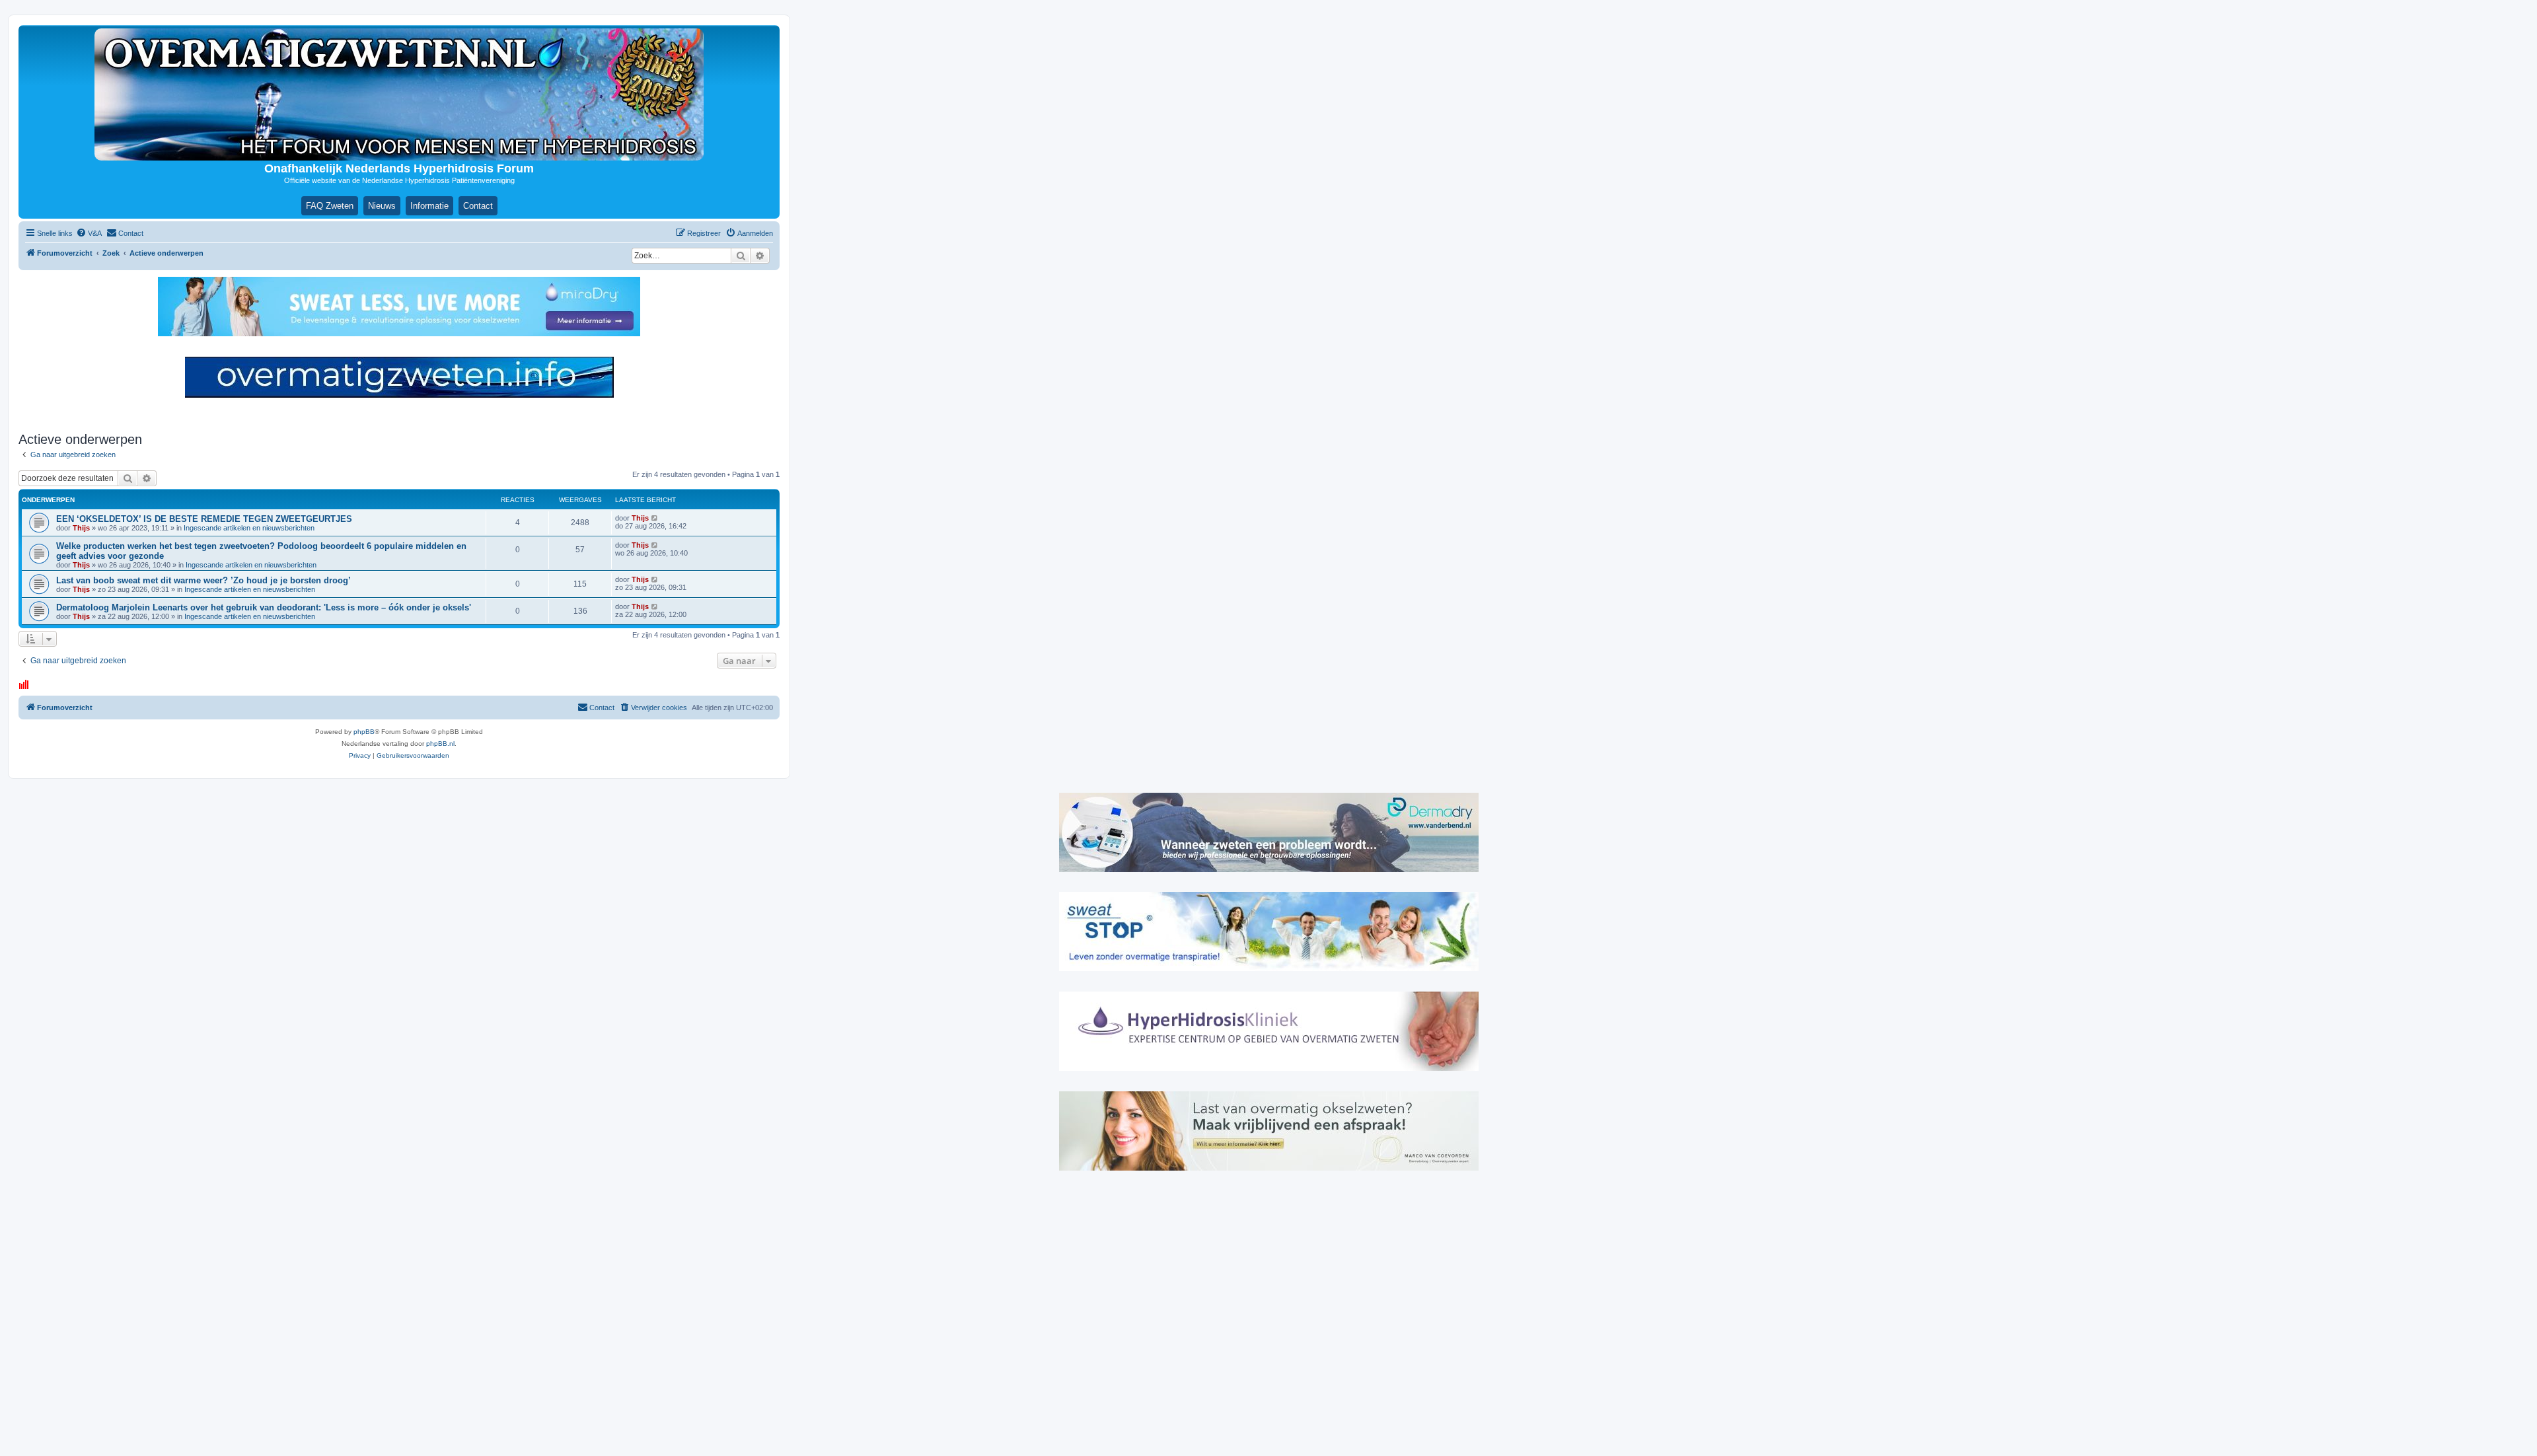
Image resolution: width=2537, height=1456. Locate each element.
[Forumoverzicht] (399, 94)
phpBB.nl (440, 744)
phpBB (364, 732)
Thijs (81, 528)
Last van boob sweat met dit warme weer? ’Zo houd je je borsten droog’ (203, 580)
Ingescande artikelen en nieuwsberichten (249, 528)
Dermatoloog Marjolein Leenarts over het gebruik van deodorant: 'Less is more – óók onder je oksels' (264, 607)
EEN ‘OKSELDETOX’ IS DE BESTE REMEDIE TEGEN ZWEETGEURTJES (204, 519)
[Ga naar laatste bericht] (655, 518)
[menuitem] (89, 233)
